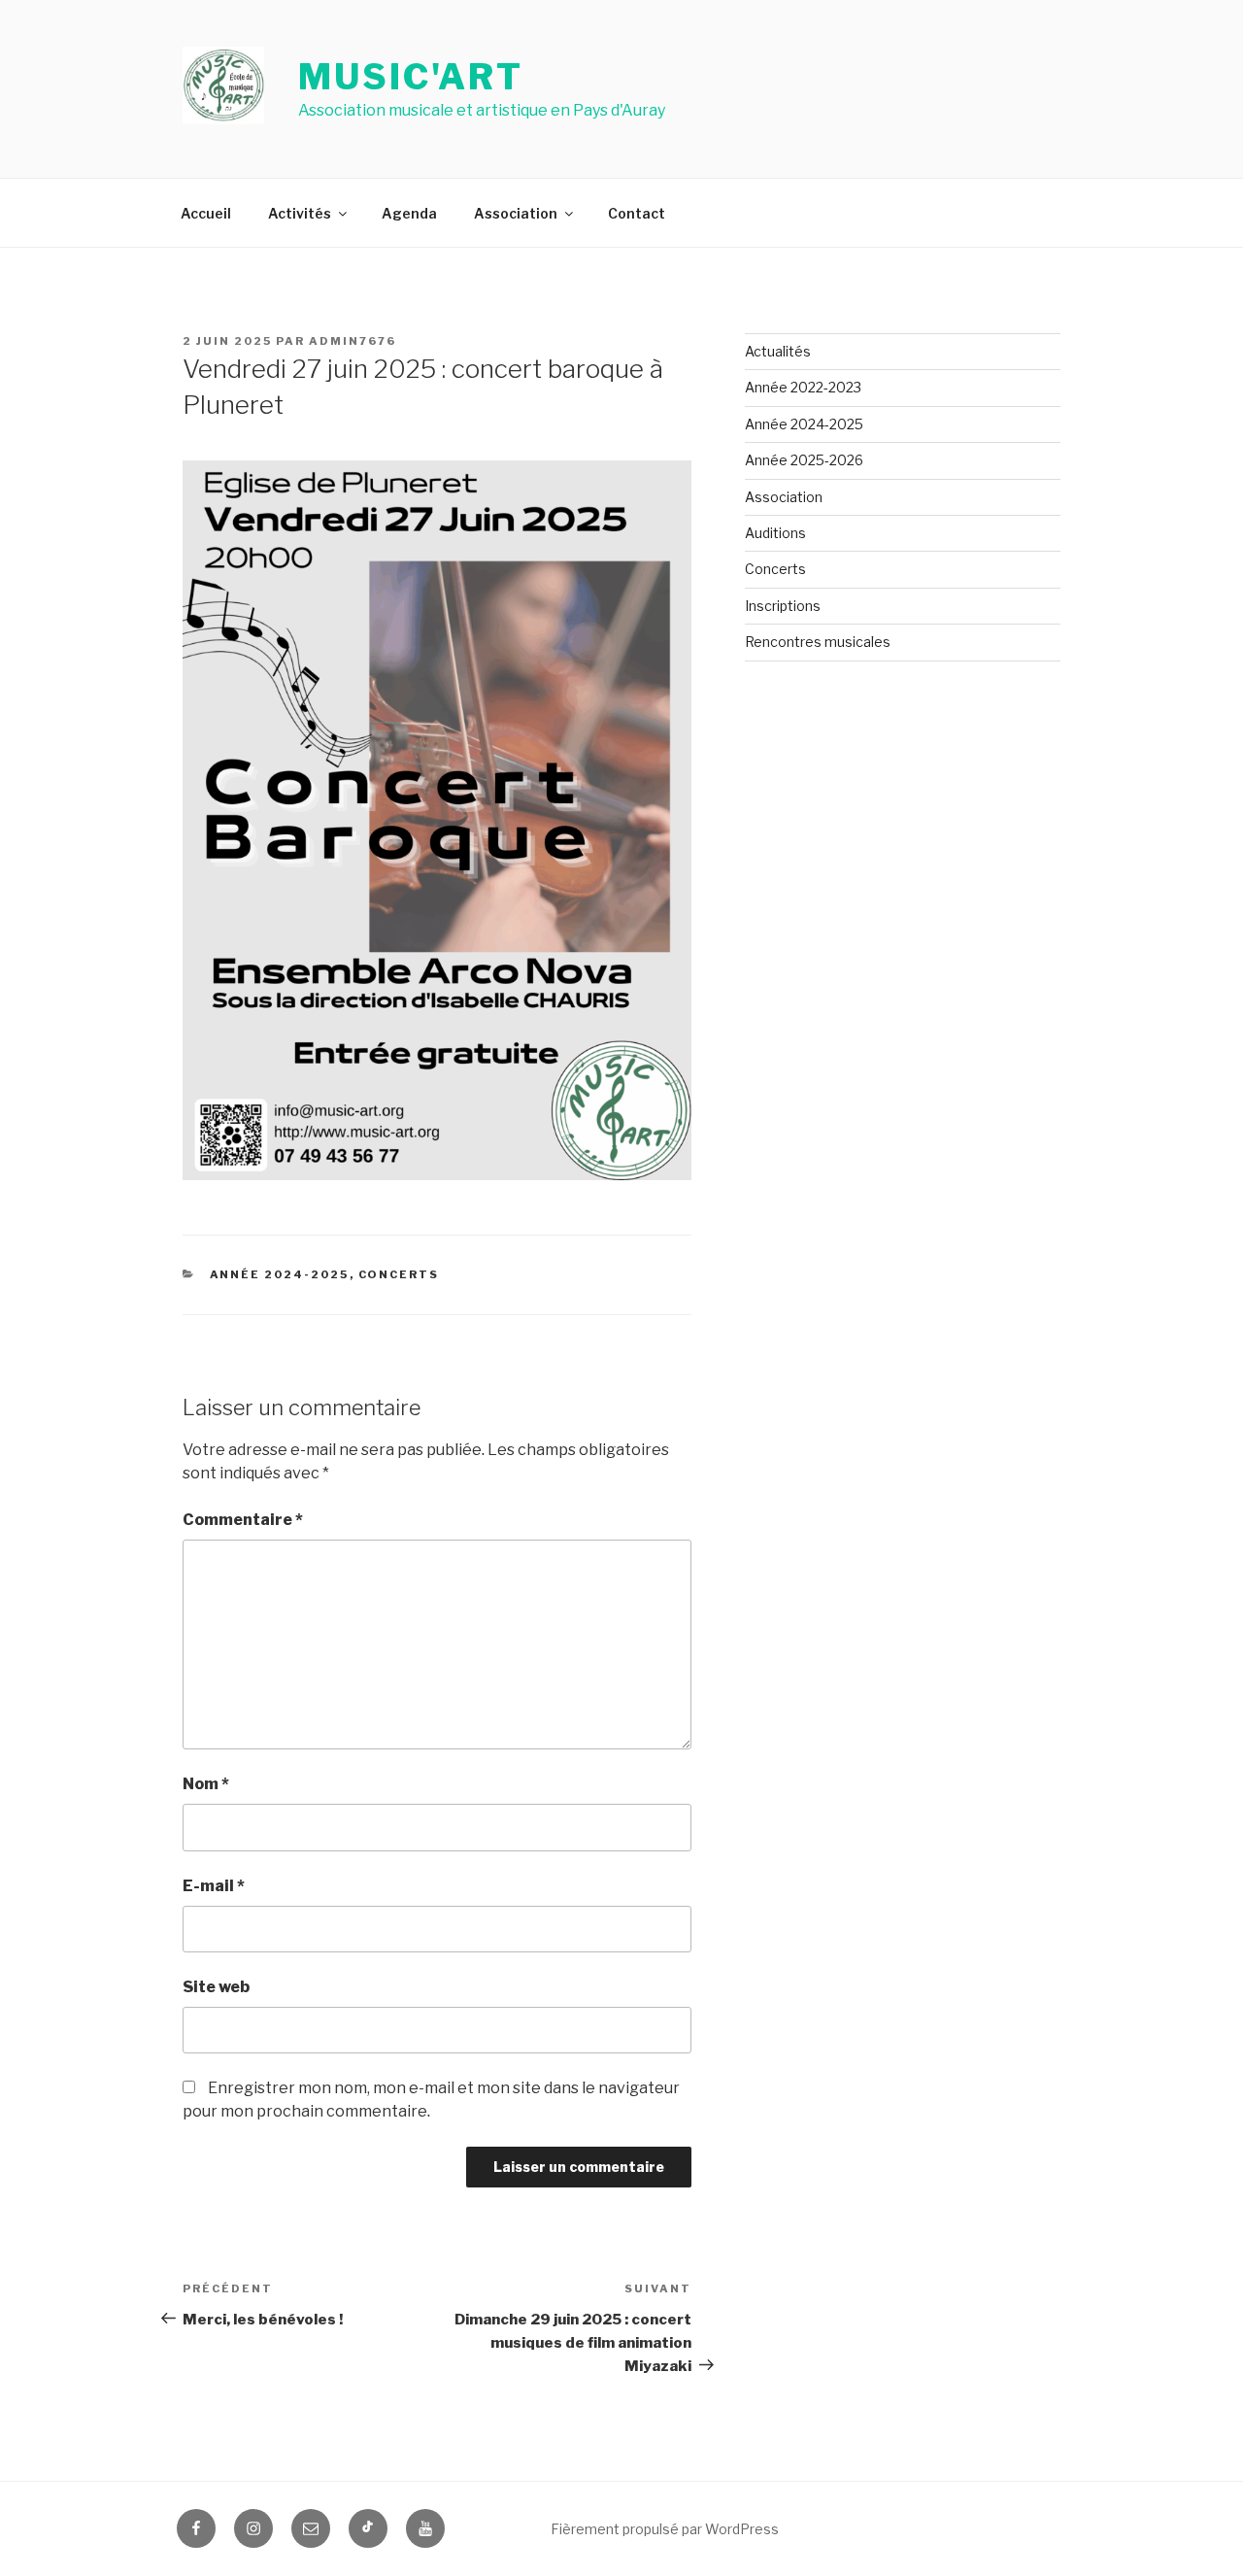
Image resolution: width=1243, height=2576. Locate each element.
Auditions (775, 533)
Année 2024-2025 (280, 1274)
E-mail (214, 1886)
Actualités (778, 351)
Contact (637, 213)
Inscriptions (783, 606)
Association (516, 213)
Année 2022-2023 (803, 387)
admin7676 (353, 341)
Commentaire (243, 1520)
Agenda (409, 213)
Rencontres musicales (818, 642)
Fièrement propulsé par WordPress (665, 2529)
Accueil (206, 213)
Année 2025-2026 (804, 460)
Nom (206, 1784)
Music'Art (411, 77)
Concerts (399, 1274)
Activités (300, 213)
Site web (216, 1987)
